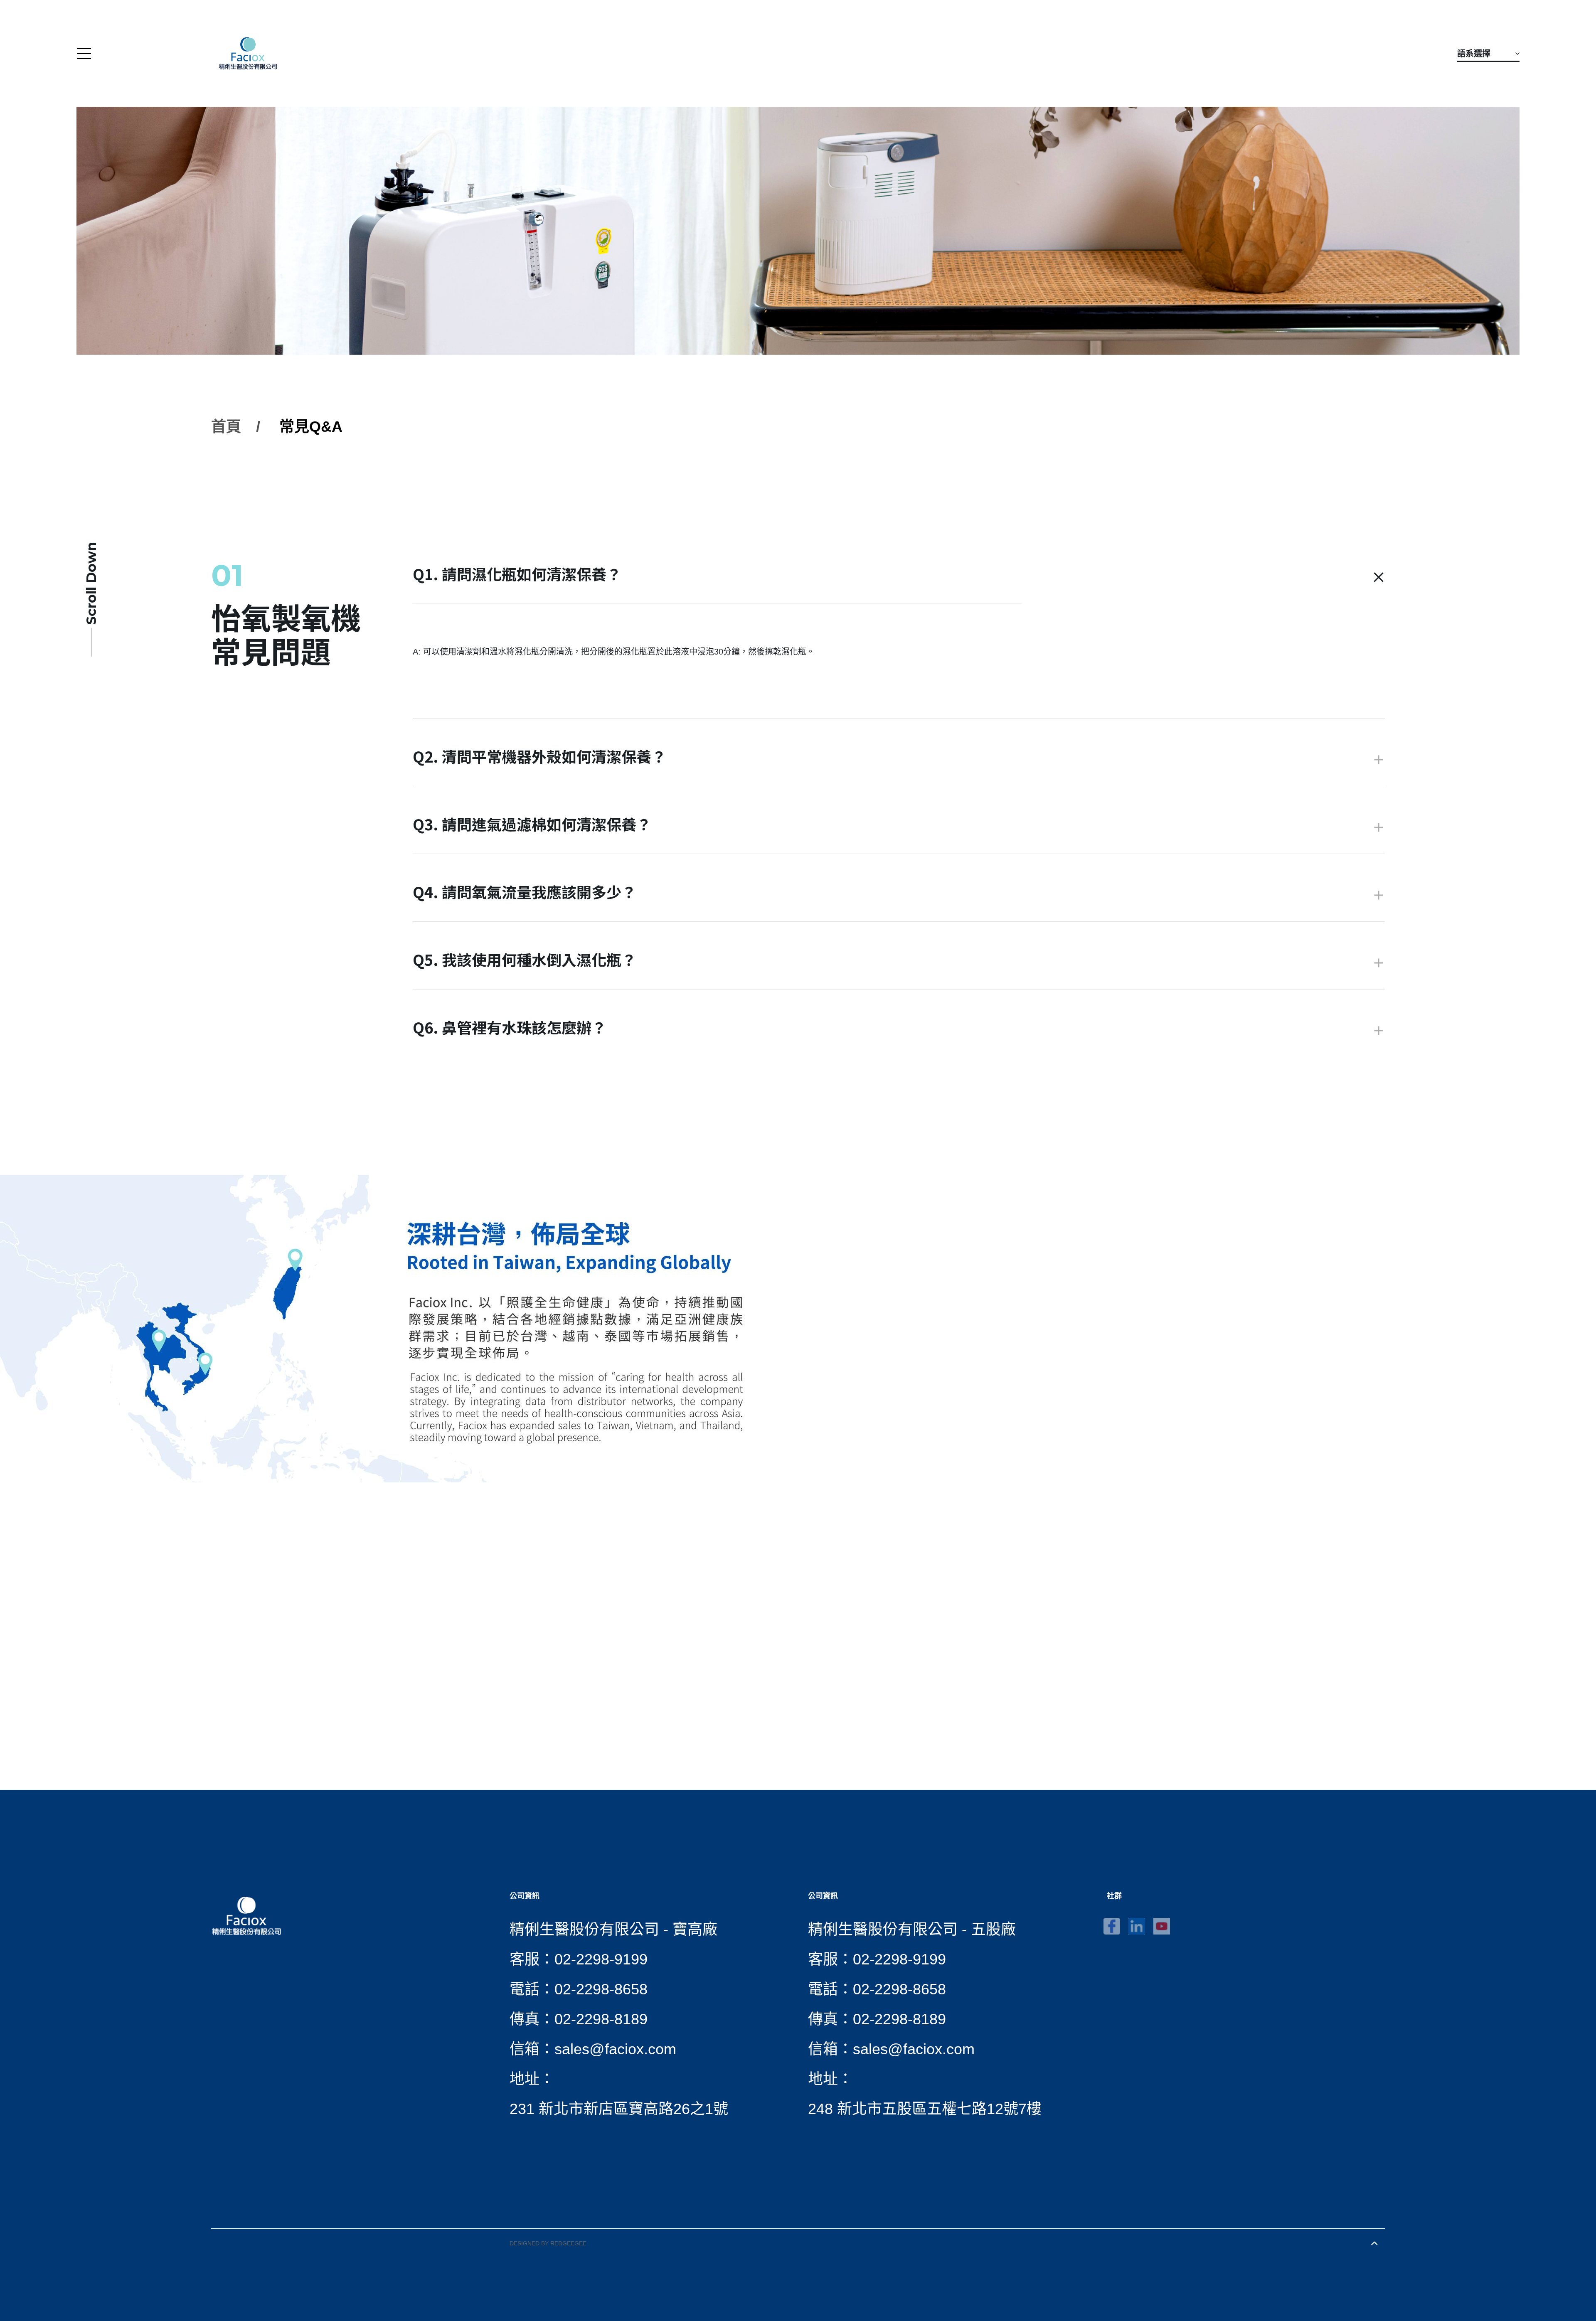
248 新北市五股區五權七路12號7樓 (925, 2109)
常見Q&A (311, 427)
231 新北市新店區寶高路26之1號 (619, 2109)
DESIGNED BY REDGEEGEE (548, 2243)
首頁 (226, 427)
